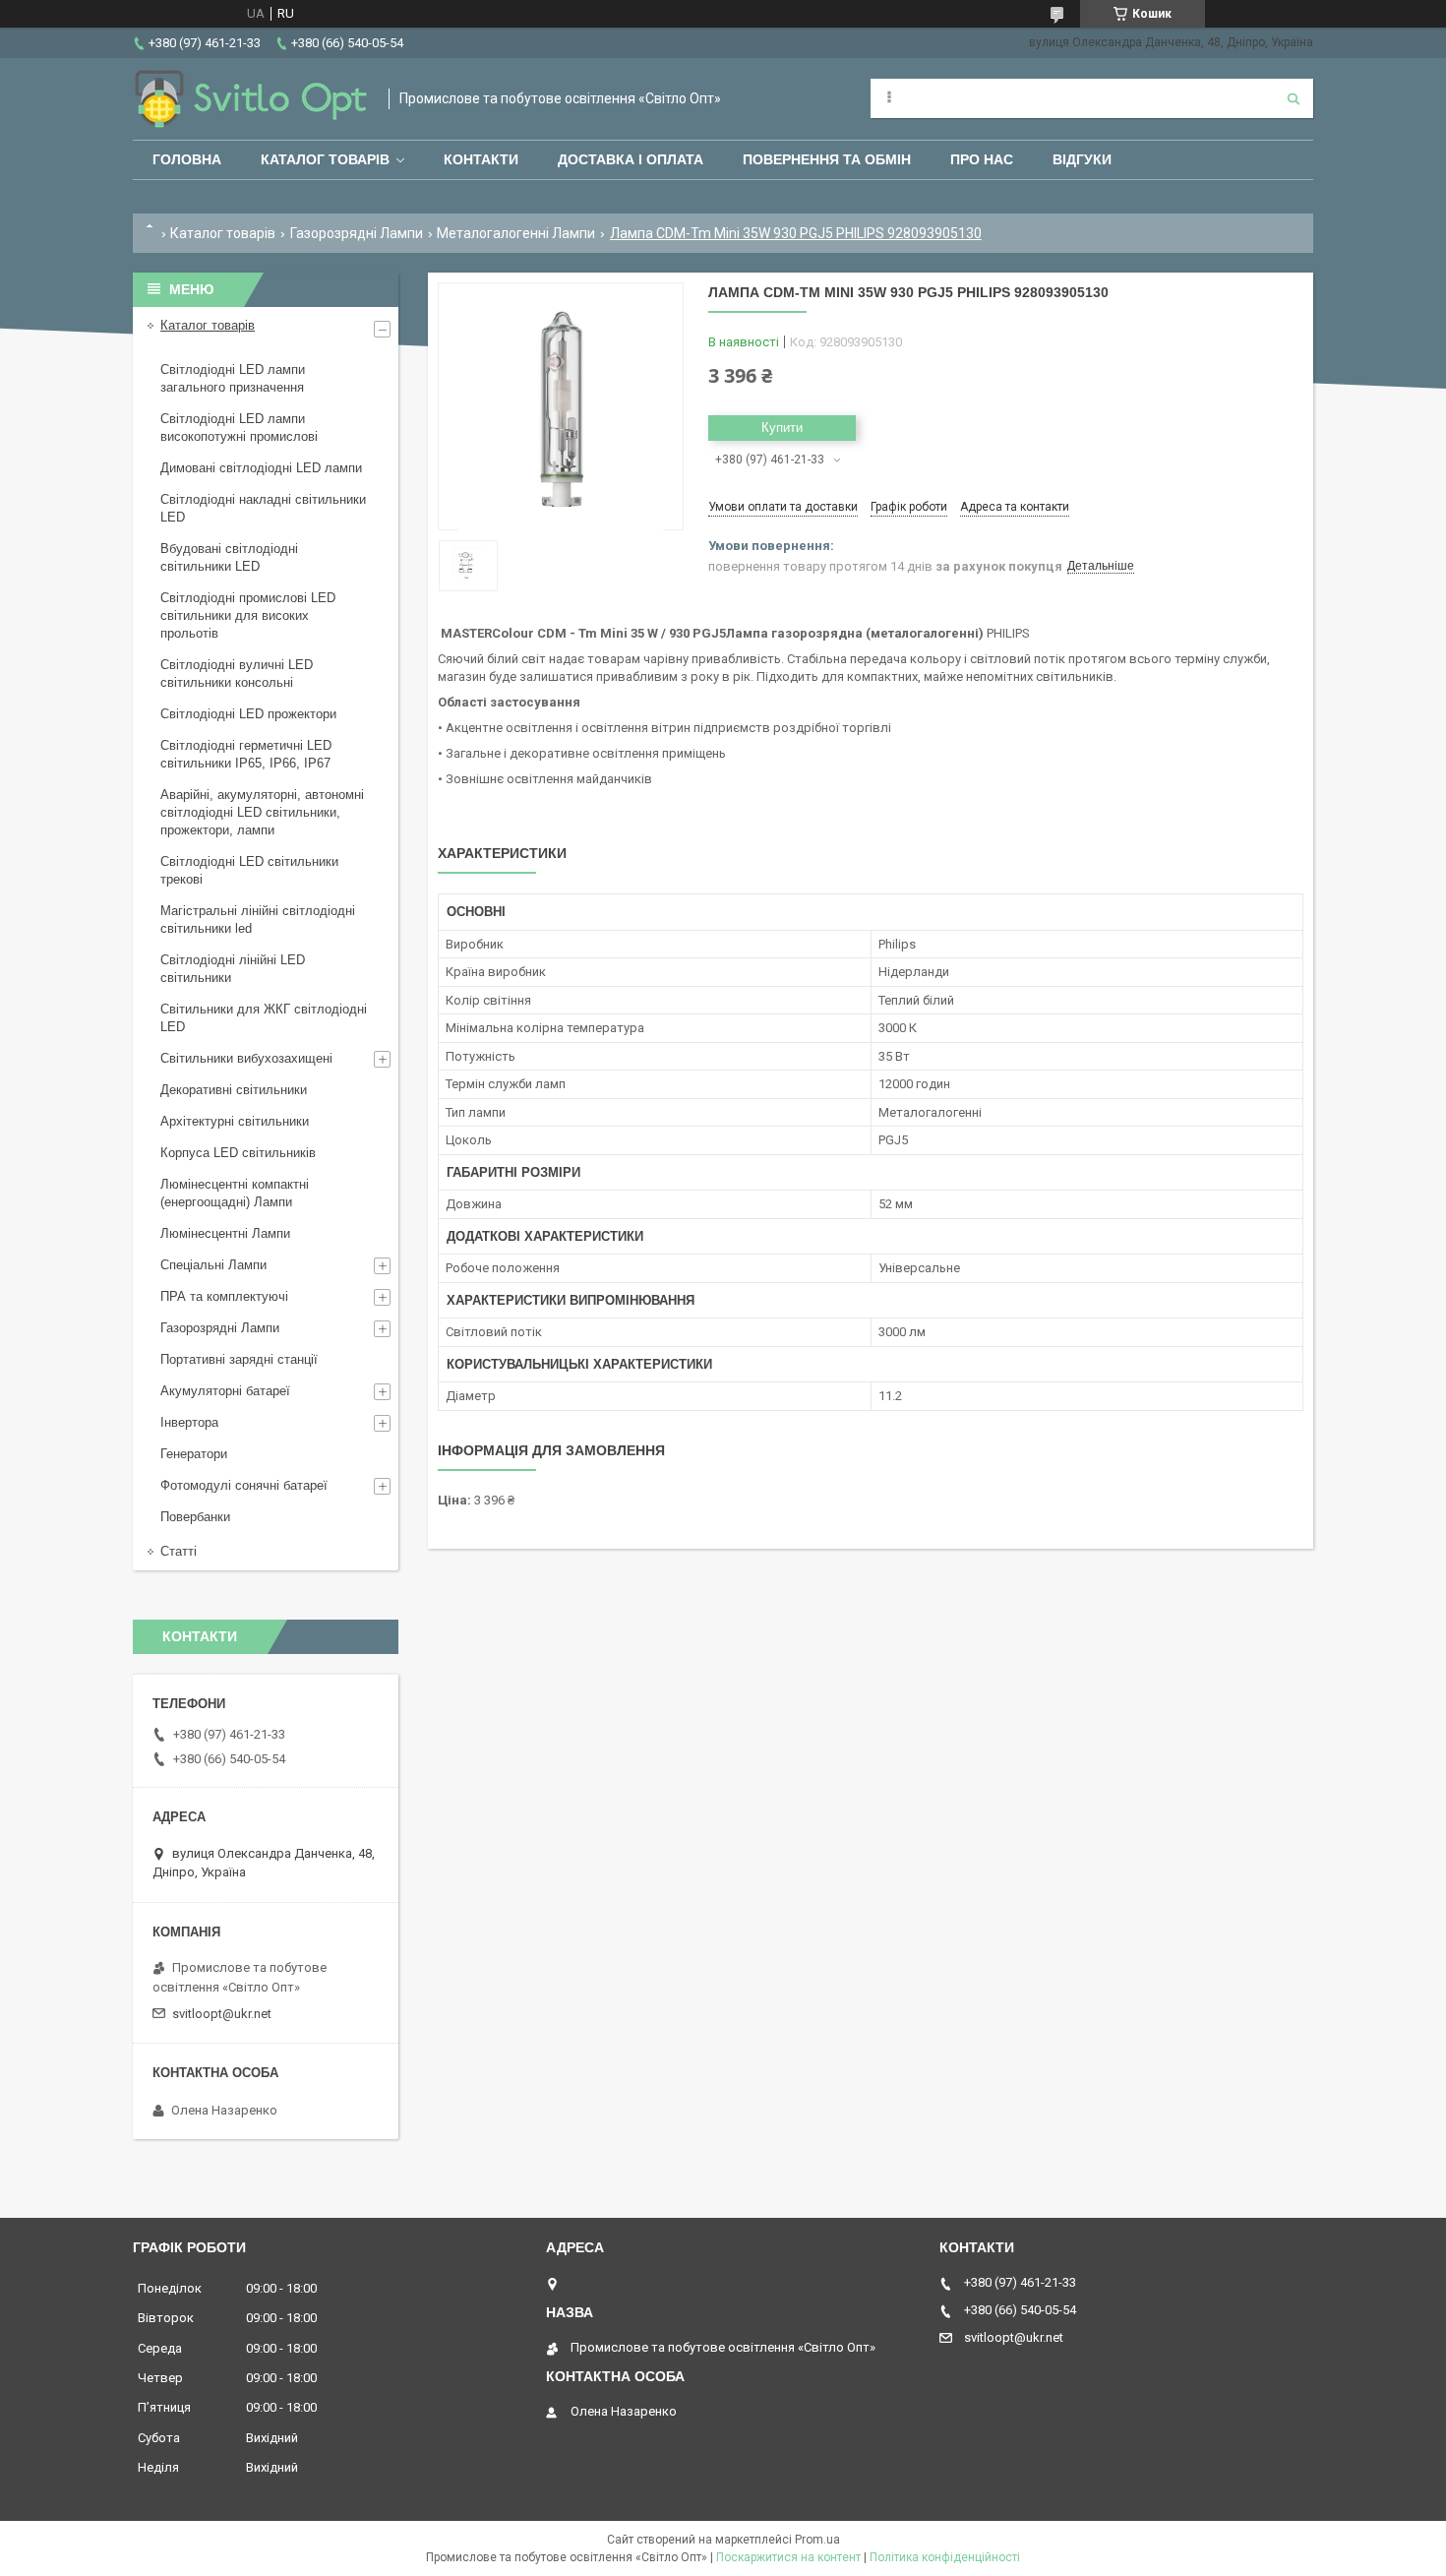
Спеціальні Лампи (213, 1265)
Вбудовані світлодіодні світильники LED (229, 557)
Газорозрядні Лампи (357, 233)
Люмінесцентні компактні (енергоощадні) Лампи (235, 1193)
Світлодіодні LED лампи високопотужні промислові (239, 428)
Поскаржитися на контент (788, 2557)
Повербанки (195, 1517)
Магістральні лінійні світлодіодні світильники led (258, 920)
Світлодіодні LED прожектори (248, 714)
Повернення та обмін (827, 159)
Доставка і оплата (631, 159)
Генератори (194, 1454)
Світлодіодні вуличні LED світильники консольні (237, 674)
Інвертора (189, 1422)
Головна (187, 159)
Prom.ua (817, 2540)
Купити (782, 428)
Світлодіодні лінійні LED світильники (233, 969)
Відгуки (1082, 159)
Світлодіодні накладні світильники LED (263, 508)
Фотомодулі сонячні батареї (244, 1485)
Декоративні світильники (234, 1090)
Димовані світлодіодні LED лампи (261, 468)
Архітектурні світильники (235, 1121)
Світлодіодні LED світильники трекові (249, 870)
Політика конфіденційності (945, 2557)
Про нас (982, 159)
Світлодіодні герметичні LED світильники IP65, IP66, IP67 (246, 754)
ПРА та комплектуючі (224, 1296)
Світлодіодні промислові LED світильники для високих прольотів (248, 615)
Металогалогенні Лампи (516, 233)
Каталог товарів (325, 159)
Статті (179, 1551)
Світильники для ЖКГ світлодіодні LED (264, 1018)
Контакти (481, 159)
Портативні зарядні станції (239, 1359)
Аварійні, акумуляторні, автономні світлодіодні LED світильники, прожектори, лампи (262, 812)
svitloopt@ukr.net (222, 2014)
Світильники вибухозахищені (246, 1058)
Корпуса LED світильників (238, 1153)
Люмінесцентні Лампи (225, 1233)
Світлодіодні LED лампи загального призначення (233, 378)
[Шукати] (1294, 98)
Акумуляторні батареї (225, 1391)
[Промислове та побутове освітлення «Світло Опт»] (251, 99)
